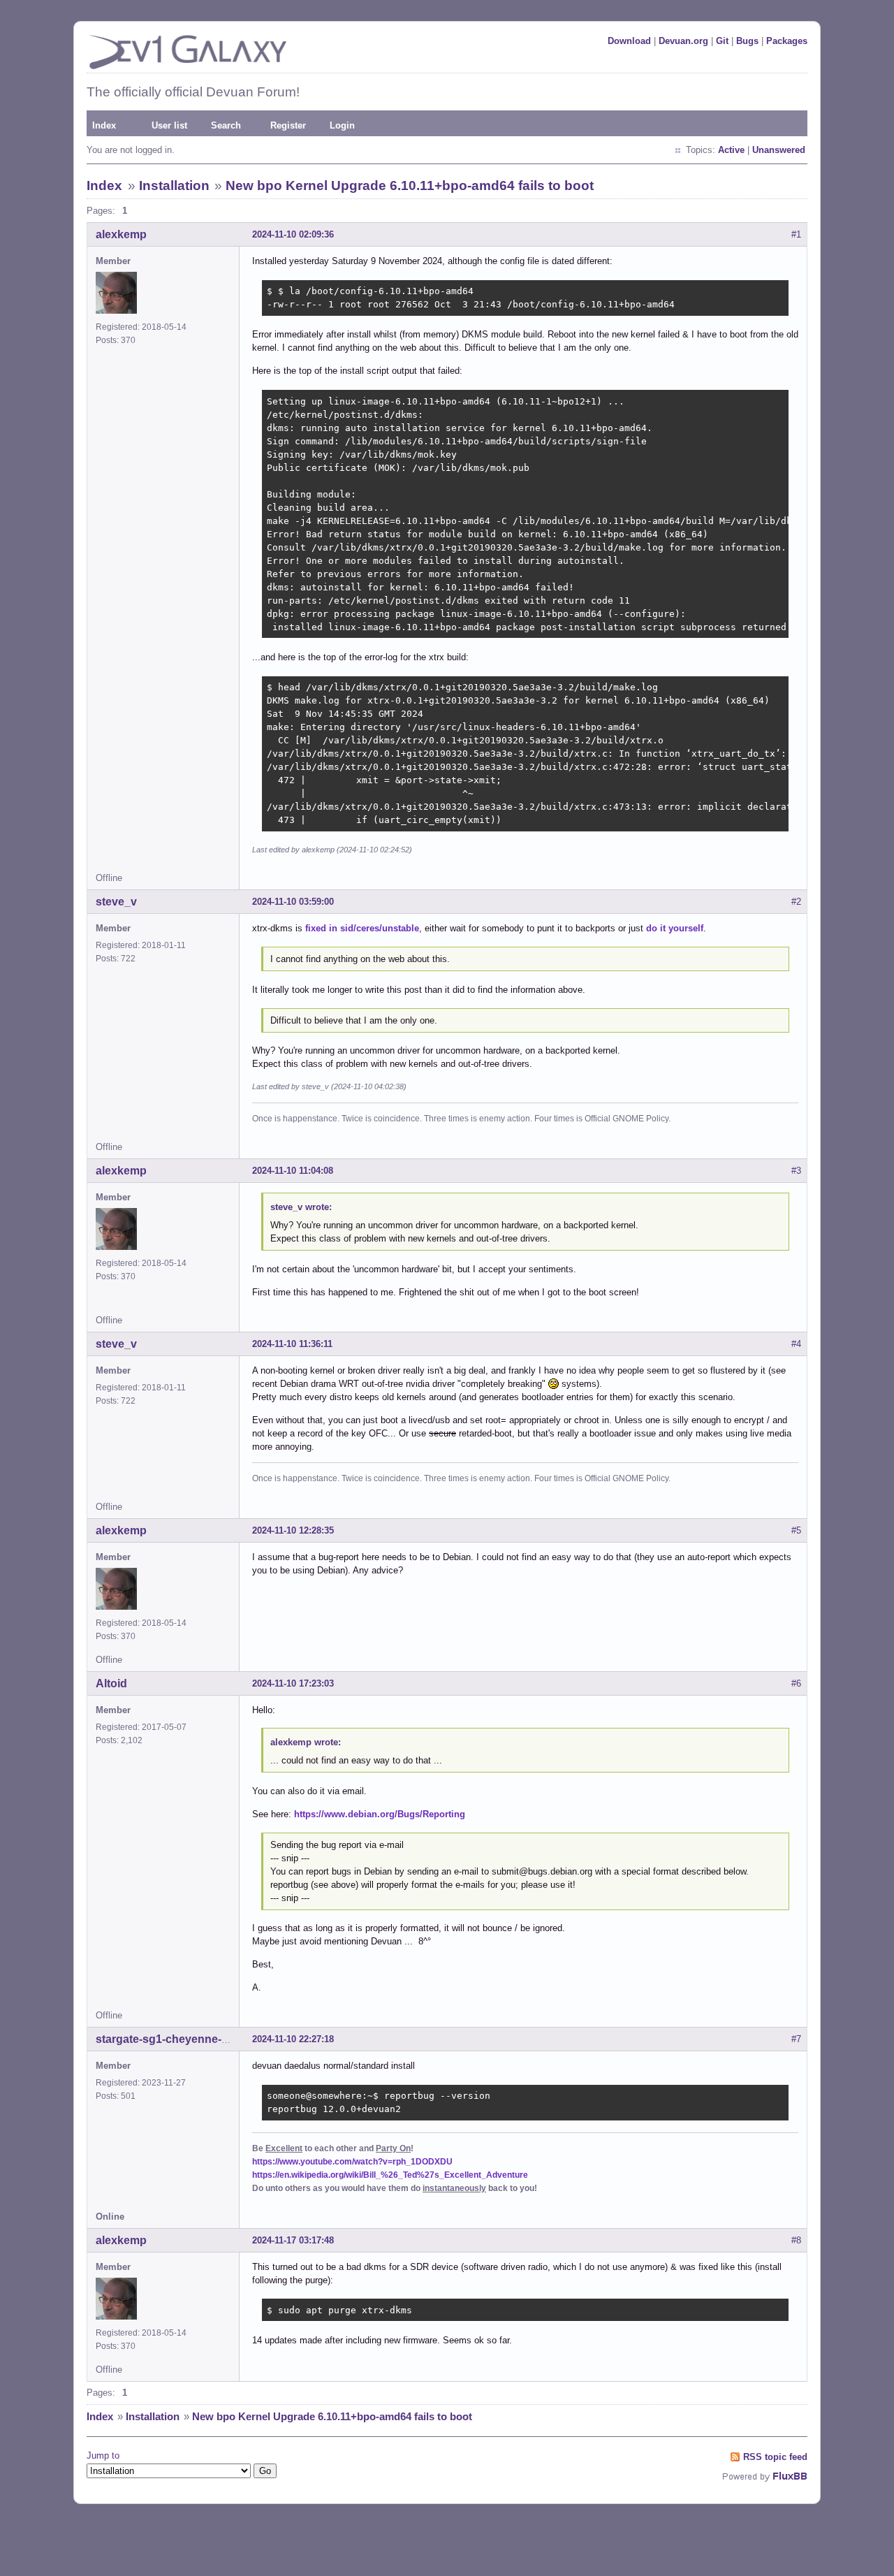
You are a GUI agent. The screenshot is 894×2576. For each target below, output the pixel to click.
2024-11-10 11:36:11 (292, 1344)
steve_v (116, 902)
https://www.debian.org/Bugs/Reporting (380, 1814)
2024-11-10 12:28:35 (293, 1530)
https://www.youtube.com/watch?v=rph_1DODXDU (352, 2162)
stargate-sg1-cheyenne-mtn (169, 2039)
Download (629, 41)
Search (226, 125)
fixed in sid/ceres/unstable (362, 928)
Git (722, 41)
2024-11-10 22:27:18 (293, 2039)
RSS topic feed (775, 2457)
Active (731, 150)
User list (169, 125)
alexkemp (121, 234)
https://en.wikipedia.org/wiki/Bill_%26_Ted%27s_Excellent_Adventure (390, 2175)
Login (342, 125)
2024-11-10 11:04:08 (293, 1171)
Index (104, 125)
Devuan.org (683, 41)
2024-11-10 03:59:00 (293, 902)
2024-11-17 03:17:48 (293, 2240)
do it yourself (675, 928)
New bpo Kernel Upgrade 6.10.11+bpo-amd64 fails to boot (410, 185)
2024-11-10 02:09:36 (293, 234)
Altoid (111, 1683)
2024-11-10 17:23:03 (293, 1683)
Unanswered (779, 150)
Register (288, 125)
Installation (174, 185)
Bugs (747, 41)
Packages (787, 41)
